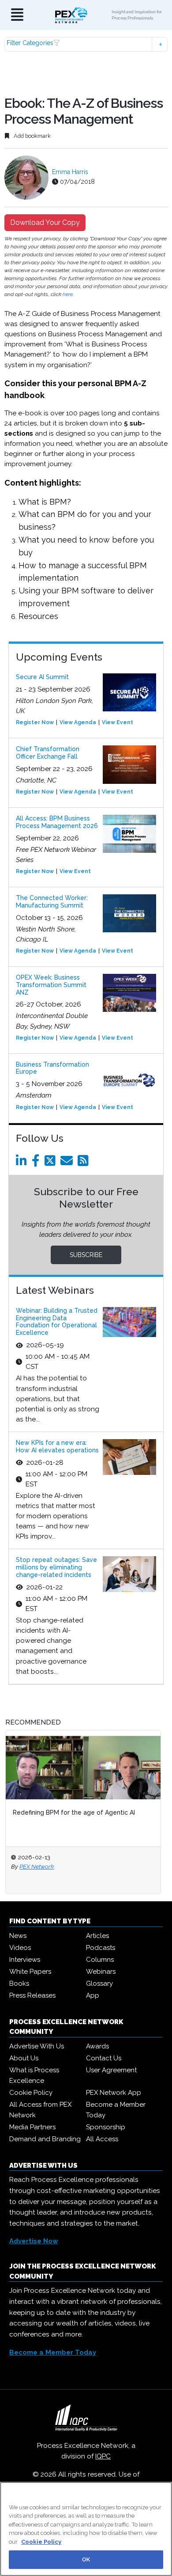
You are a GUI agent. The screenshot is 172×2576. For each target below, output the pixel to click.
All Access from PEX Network (40, 2110)
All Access (102, 2139)
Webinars (101, 1972)
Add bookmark (32, 136)
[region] (86, 2529)
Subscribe (86, 1255)
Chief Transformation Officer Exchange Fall (48, 753)
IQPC (103, 2456)
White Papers (30, 1972)
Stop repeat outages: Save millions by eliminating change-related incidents (56, 1567)
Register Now (35, 722)
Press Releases (32, 1995)
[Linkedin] (23, 1163)
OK (86, 2559)
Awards (97, 2046)
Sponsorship (106, 2127)
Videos (20, 1948)
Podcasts (101, 1948)
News (18, 1936)
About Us (24, 2058)
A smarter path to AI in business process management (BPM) (76, 1817)
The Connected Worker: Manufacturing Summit (52, 902)
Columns (100, 1960)
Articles (97, 1936)
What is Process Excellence (34, 2075)
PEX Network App (114, 2093)
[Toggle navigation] (17, 15)
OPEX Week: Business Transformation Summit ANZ (51, 985)
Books (19, 1983)
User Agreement (111, 2070)
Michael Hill (39, 1866)
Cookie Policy (31, 2093)
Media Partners (32, 2127)
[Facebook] (37, 1163)
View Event (118, 722)
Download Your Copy (45, 222)
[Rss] (85, 1163)
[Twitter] (52, 1163)
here (68, 294)
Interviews (25, 1960)
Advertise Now (34, 2241)
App (93, 1995)
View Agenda (78, 722)
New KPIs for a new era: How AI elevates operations (57, 1446)
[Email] (68, 1163)
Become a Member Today (116, 2110)
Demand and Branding (45, 2139)
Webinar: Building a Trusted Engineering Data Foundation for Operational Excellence (57, 1322)
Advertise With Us (37, 2046)
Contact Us (104, 2058)
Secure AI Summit (42, 677)
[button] (86, 44)
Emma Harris (70, 172)
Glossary (99, 1983)
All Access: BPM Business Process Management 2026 (57, 822)
